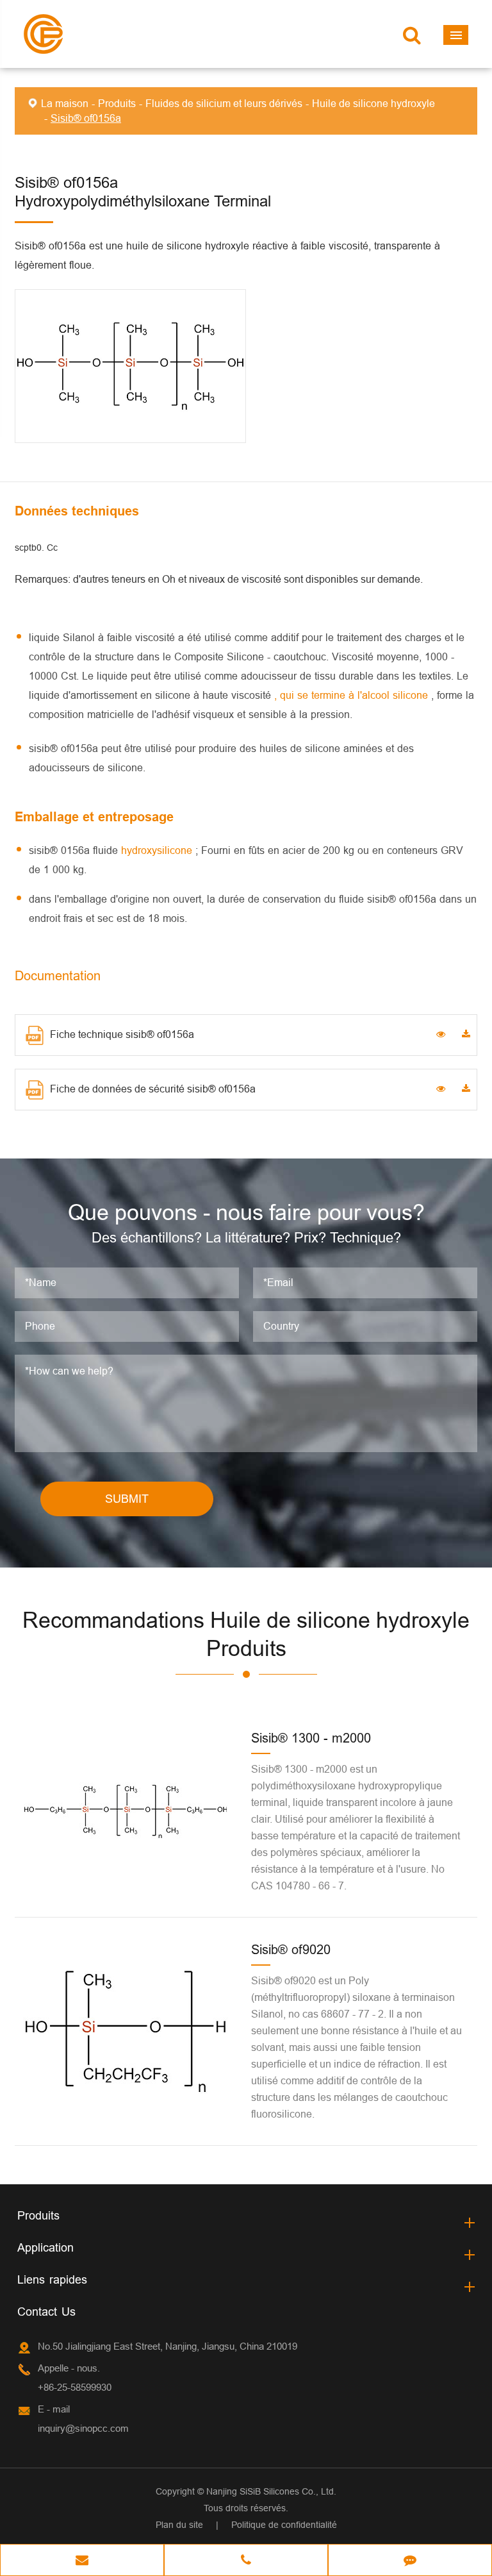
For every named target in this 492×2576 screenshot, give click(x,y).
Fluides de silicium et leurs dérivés (224, 103)
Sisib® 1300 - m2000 (311, 1738)
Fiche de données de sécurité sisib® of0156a (153, 1089)
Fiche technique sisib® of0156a (122, 1034)
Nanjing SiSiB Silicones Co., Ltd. (271, 2491)
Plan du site (179, 2525)
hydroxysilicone (158, 850)
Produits (117, 103)
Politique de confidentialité (284, 2525)
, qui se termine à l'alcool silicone (353, 695)
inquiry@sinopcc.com (83, 2428)
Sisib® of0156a (86, 118)
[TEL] (246, 2561)
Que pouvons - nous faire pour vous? (246, 1212)
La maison (65, 103)
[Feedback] (410, 2561)
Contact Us (46, 2312)
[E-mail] (82, 2561)
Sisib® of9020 (291, 1949)
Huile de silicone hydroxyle (373, 103)
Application (45, 2247)
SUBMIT (127, 1499)
